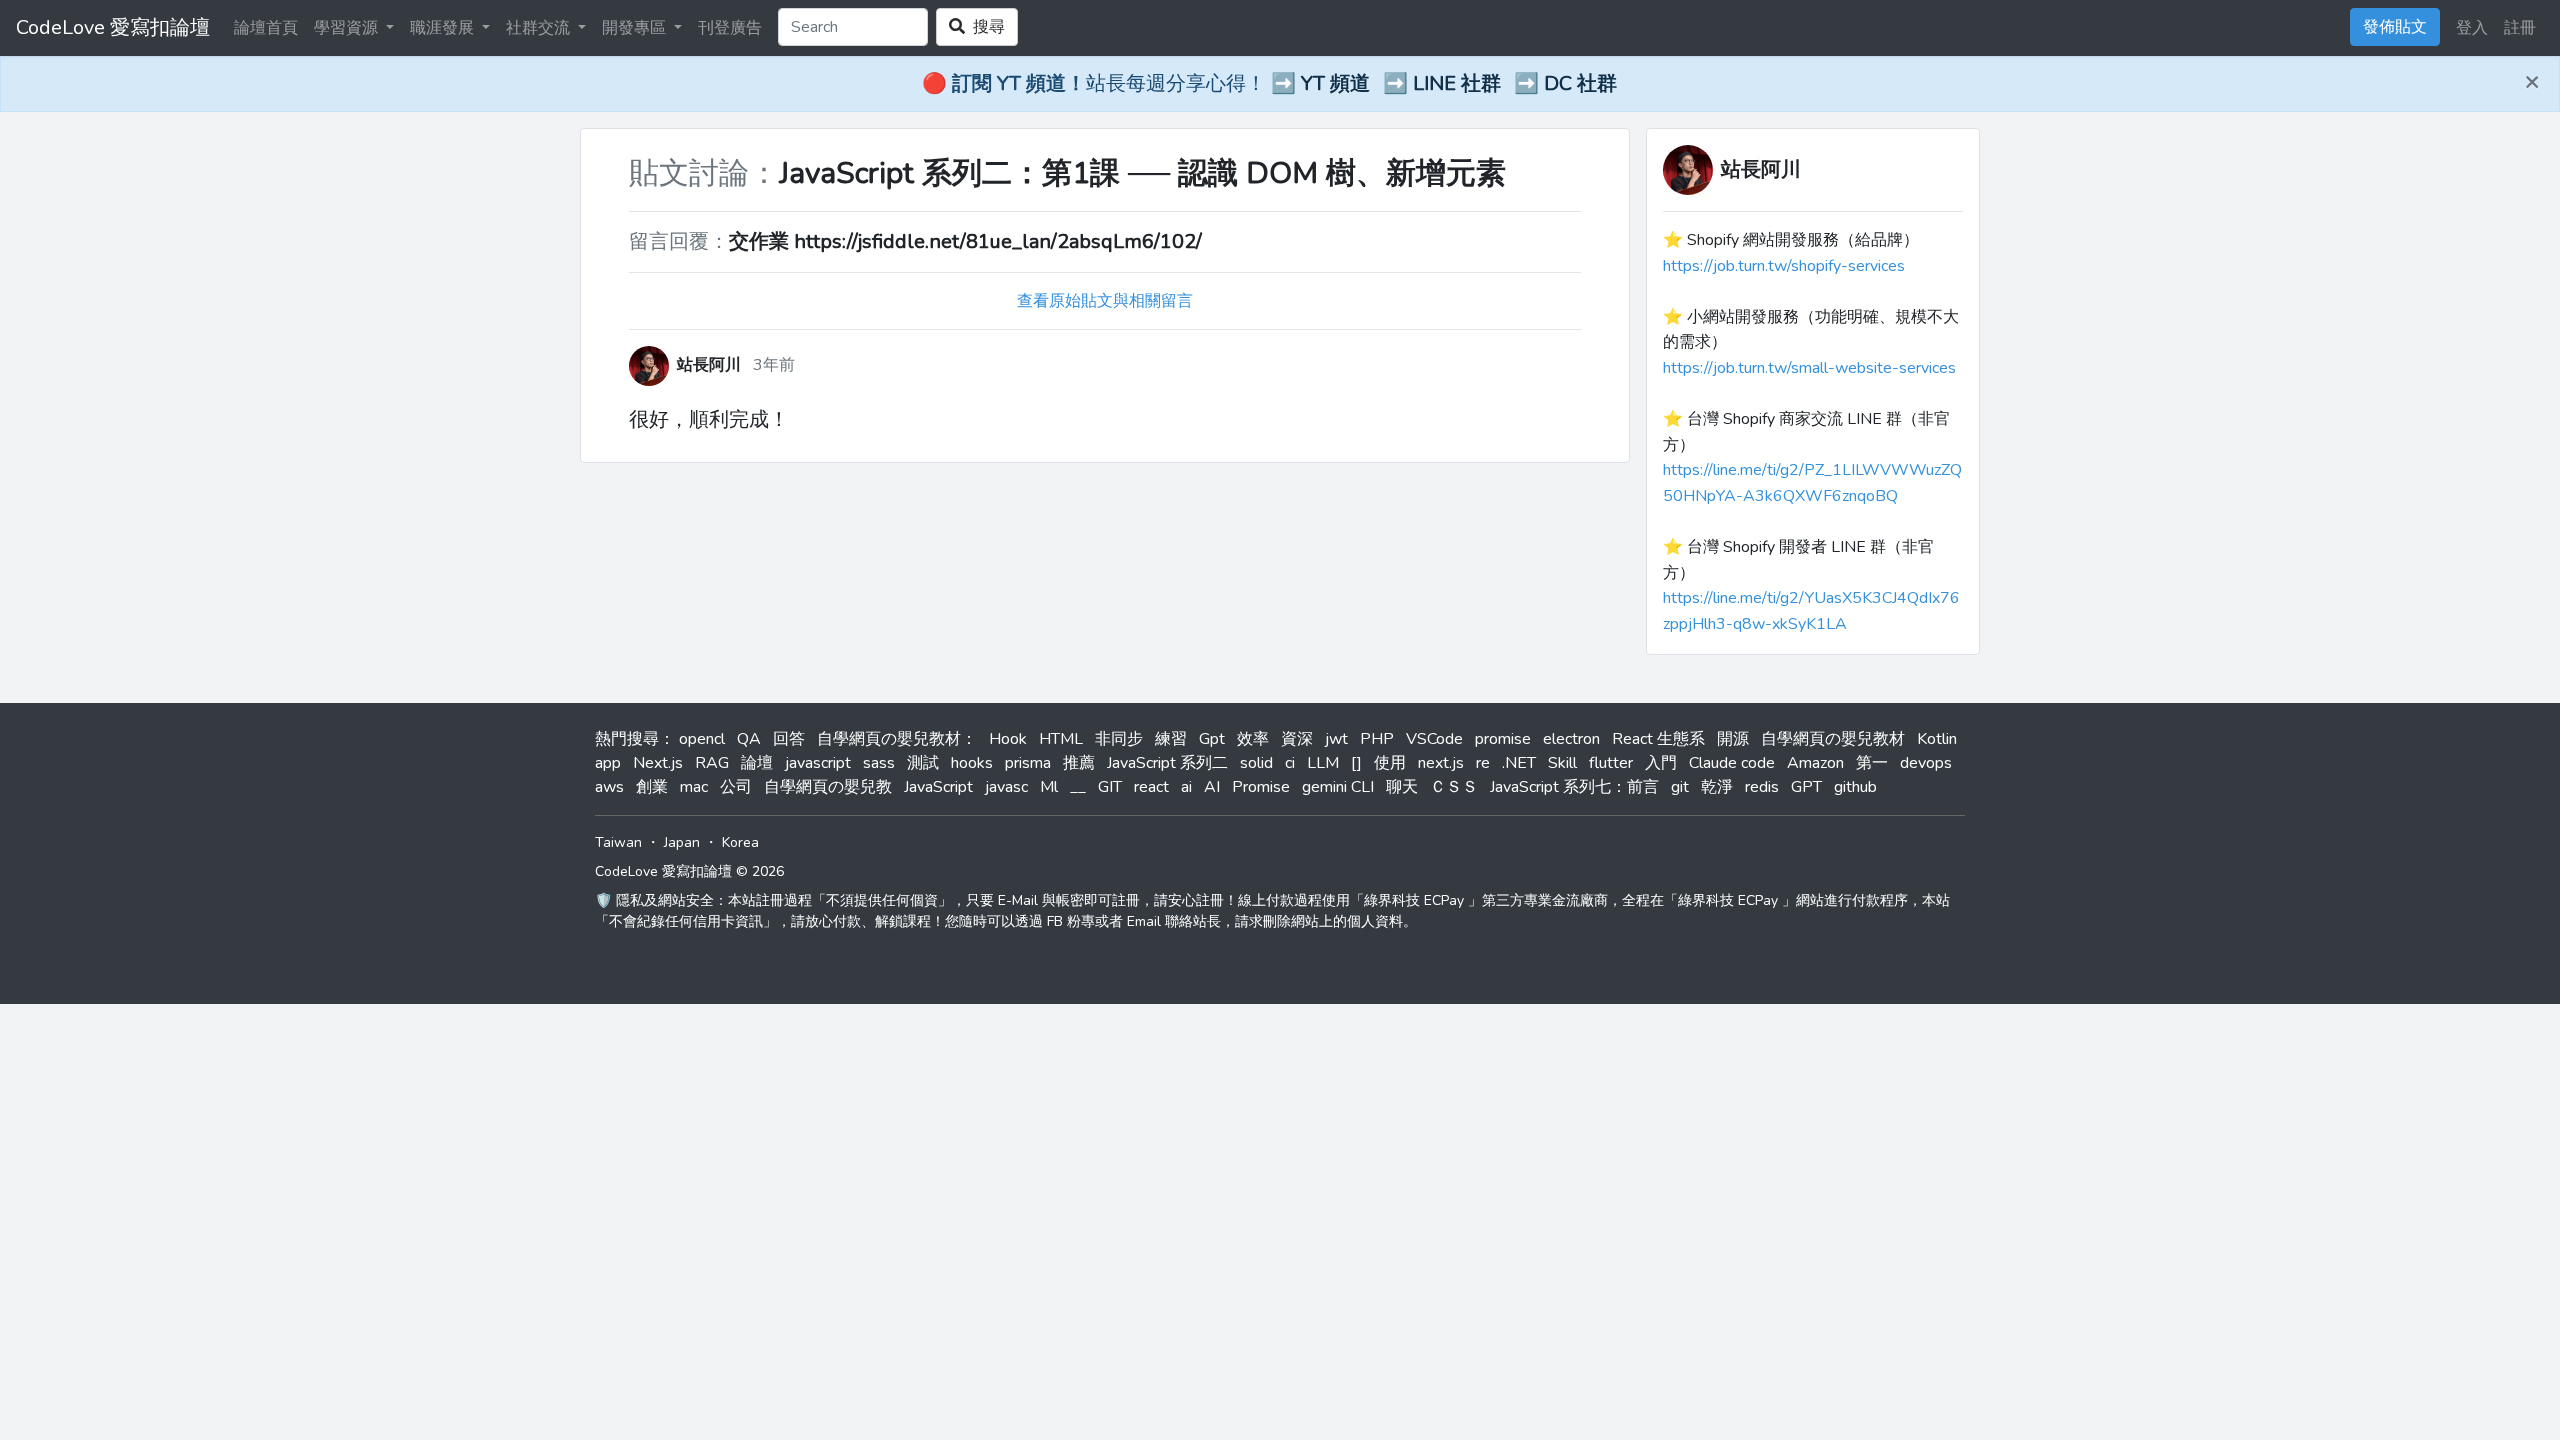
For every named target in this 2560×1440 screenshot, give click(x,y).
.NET (1519, 763)
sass (879, 763)
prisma (1028, 763)
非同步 (1119, 739)
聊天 (1402, 787)
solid (1256, 763)
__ (1078, 787)
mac (694, 787)
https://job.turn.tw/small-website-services (1809, 368)
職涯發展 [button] (444, 28)
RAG (712, 763)
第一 (1872, 763)
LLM (1323, 763)
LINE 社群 (1457, 83)
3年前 (774, 365)
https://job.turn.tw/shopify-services (1784, 266)
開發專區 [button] (636, 28)
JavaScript (938, 787)
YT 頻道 (1335, 83)
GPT (1806, 787)
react (1151, 787)
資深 (1297, 739)
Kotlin (1937, 739)
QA (749, 739)
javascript (818, 763)
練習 (1171, 739)
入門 (1661, 763)
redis (1762, 787)
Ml (1049, 787)
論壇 (757, 763)
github (1855, 787)
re (1483, 763)
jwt (1336, 739)
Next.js (658, 763)
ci (1290, 763)
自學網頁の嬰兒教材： (897, 739)
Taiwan (618, 842)
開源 (1733, 739)
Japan (682, 842)
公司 (736, 787)
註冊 (2520, 28)
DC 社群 (1580, 83)
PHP (1377, 739)
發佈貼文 (2395, 27)
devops (1926, 763)
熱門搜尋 (627, 739)
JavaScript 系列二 (1167, 763)
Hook (1008, 739)
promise (1503, 739)
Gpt (1212, 739)
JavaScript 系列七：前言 (1574, 787)
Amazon (1815, 763)
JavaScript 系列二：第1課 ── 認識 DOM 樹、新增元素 (1142, 173)
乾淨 (1717, 787)
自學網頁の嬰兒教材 (1833, 739)
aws (609, 787)
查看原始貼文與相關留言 (1105, 301)
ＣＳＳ (1454, 787)
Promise (1261, 787)
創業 (652, 787)
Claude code (1732, 763)
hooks (972, 763)
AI (1212, 787)
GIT (1110, 787)
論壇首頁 (266, 28)
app (608, 763)
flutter (1611, 763)
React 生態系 (1658, 739)
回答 (789, 739)
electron (1571, 739)
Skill (1562, 763)
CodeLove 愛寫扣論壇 (113, 27)
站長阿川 (1761, 169)
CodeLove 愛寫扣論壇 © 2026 (689, 871)
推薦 (1079, 763)
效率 (1253, 739)
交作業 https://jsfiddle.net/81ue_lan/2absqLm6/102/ (965, 241)
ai (1186, 787)
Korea (740, 842)
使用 (1390, 763)
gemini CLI (1338, 787)
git (1680, 787)
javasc (1006, 787)
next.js (1441, 763)
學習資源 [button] (348, 28)
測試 (923, 763)
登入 (2472, 28)
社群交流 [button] (540, 28)
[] (1356, 763)
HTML (1061, 739)
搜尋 (985, 27)
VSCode (1434, 739)
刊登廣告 (730, 28)
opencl (702, 739)
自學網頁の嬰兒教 (828, 787)
